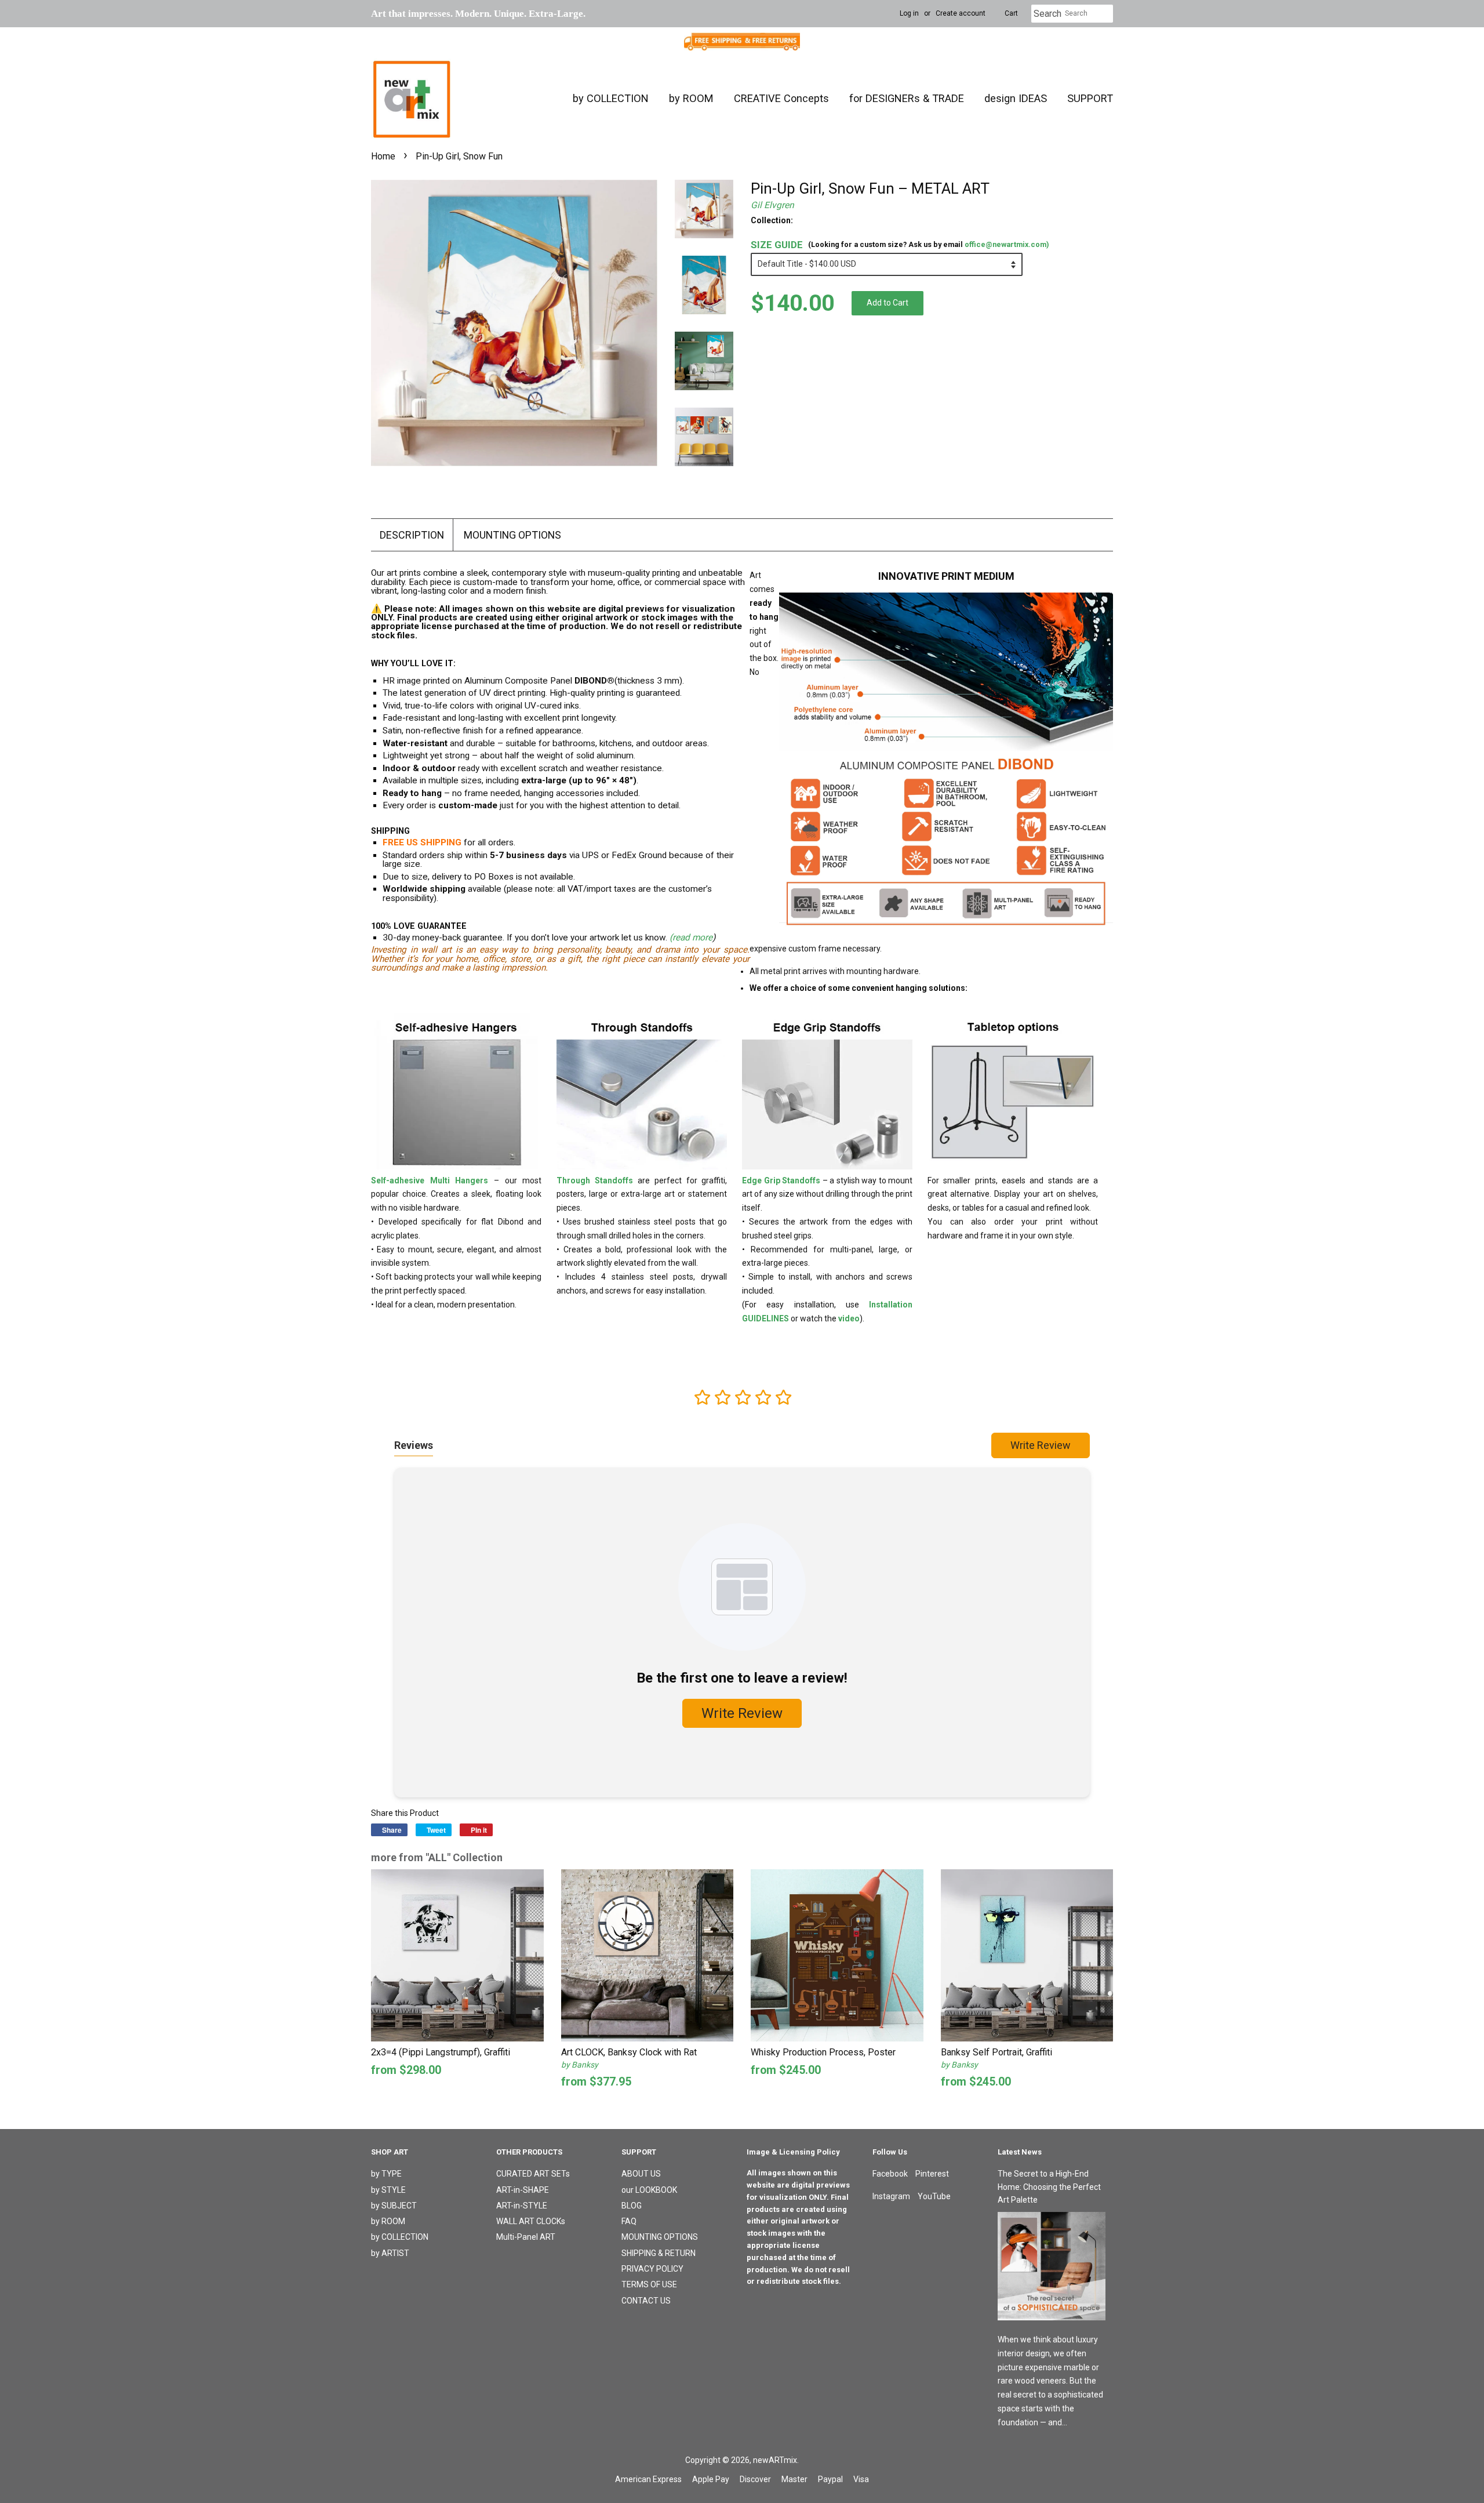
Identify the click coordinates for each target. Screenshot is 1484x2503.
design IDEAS (1016, 98)
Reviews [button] (414, 1445)
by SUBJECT (394, 2206)
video (849, 1318)
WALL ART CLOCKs (531, 2221)
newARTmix (775, 2460)
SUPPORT (1090, 98)
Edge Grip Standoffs (781, 1180)
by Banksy (580, 2065)
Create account (961, 13)
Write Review (1041, 1445)
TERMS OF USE (649, 2284)
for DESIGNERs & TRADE (907, 98)
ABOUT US (641, 2174)
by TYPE (386, 2174)
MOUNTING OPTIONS (512, 535)
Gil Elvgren (772, 205)
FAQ (629, 2221)
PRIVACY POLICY (652, 2269)
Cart (1011, 13)
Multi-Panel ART (526, 2237)
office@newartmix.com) (1007, 244)
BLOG (632, 2206)
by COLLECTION (611, 98)
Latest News (1020, 2152)
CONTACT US (646, 2301)
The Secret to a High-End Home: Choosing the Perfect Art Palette (1049, 2187)
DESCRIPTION (412, 535)
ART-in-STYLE (522, 2206)
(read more (691, 938)
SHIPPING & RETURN (659, 2253)
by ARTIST (390, 2253)
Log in (909, 13)
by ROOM (691, 98)
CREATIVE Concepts (781, 98)
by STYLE (388, 2190)
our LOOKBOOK (649, 2190)
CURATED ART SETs (533, 2174)
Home (383, 156)
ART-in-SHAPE (523, 2190)
